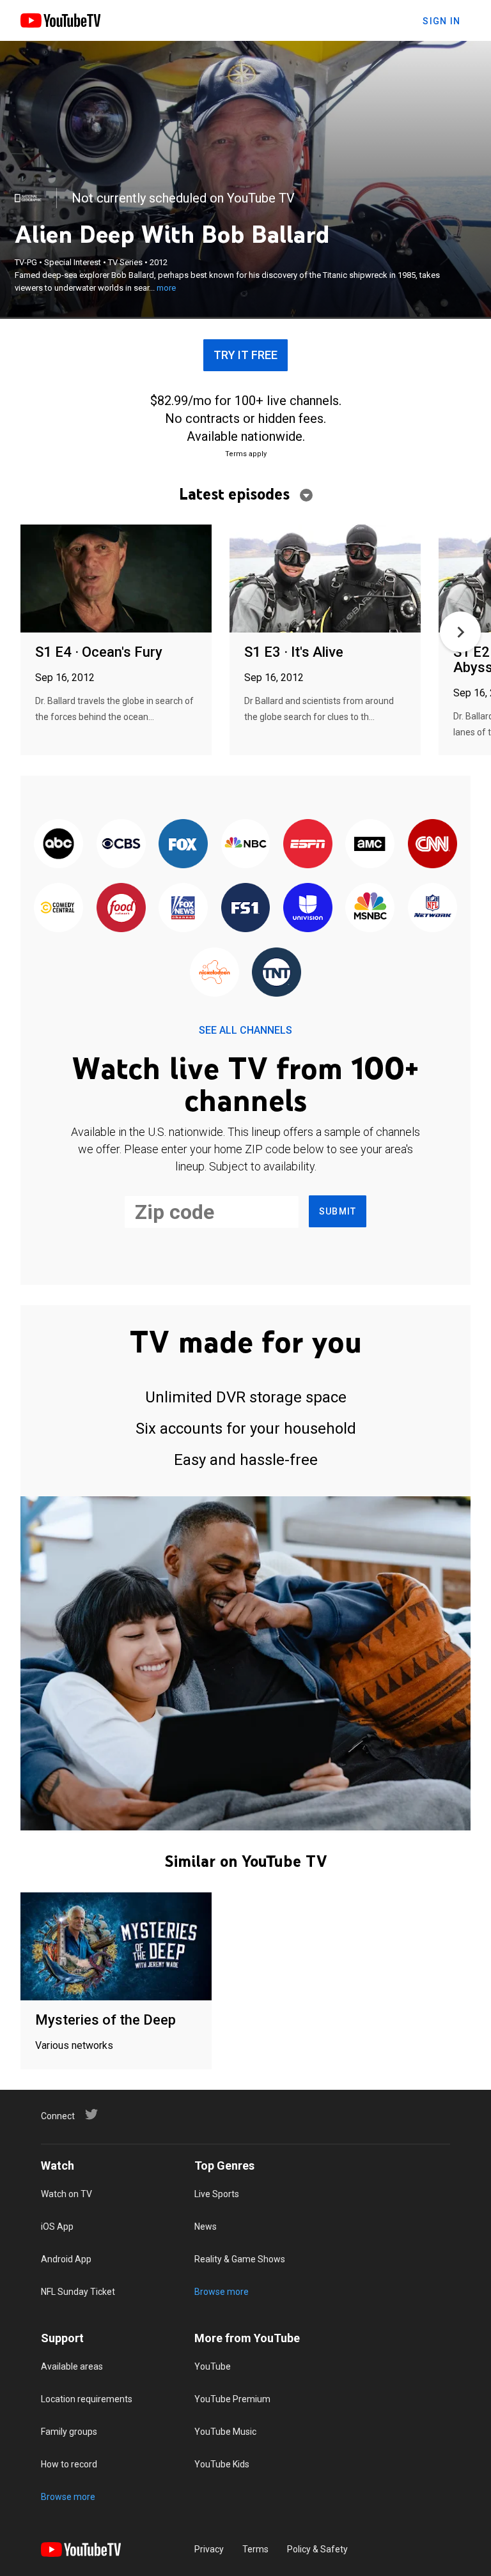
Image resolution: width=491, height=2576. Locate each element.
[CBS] (121, 845)
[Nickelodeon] (214, 973)
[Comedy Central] (58, 908)
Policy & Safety (317, 2549)
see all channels (245, 1030)
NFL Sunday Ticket (78, 2292)
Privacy (209, 2549)
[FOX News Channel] (183, 908)
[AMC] (370, 845)
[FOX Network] (183, 845)
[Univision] (308, 908)
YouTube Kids (222, 2464)
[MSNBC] (370, 908)
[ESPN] (308, 845)
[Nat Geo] (28, 198)
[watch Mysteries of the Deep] (116, 1947)
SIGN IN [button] (441, 21)
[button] (460, 632)
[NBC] (245, 845)
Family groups (69, 2432)
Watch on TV (66, 2194)
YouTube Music (225, 2432)
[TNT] (277, 973)
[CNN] (433, 845)
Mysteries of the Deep (105, 2020)
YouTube (213, 2366)
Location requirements (87, 2399)
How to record (69, 2464)
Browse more (222, 2292)
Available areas (72, 2366)
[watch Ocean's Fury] (116, 579)
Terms (255, 2549)
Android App (66, 2259)
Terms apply (246, 454)
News (206, 2227)
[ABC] (58, 845)
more (166, 288)
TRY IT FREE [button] (245, 355)
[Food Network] (121, 908)
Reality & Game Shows (240, 2259)
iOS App (57, 2227)
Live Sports (217, 2194)
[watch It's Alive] (325, 579)
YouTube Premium (232, 2399)
